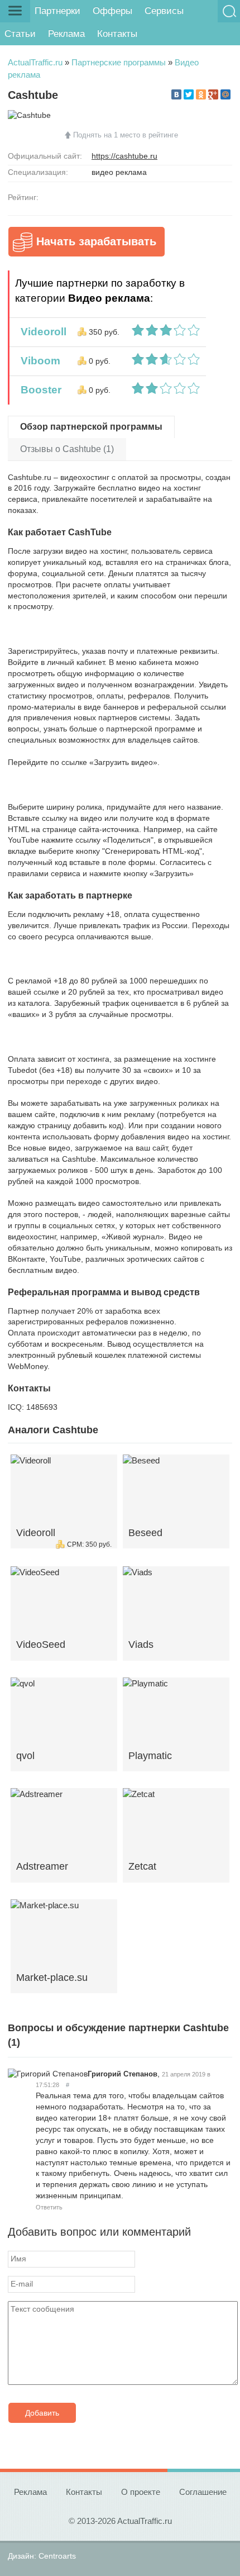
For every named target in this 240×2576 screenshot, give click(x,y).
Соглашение (203, 2492)
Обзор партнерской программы (91, 427)
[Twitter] (189, 94)
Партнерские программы (119, 62)
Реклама (66, 34)
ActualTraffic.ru (35, 62)
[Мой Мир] (225, 94)
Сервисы (164, 11)
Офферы (112, 11)
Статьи (20, 34)
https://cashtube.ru (124, 156)
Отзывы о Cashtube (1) (67, 449)
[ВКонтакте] (176, 94)
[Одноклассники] (201, 94)
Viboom (38, 361)
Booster (38, 390)
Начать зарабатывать (96, 241)
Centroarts (57, 2556)
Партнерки (57, 11)
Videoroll (41, 332)
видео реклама (119, 172)
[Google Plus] (213, 94)
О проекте (141, 2492)
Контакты (117, 34)
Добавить (42, 2413)
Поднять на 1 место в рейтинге (126, 135)
